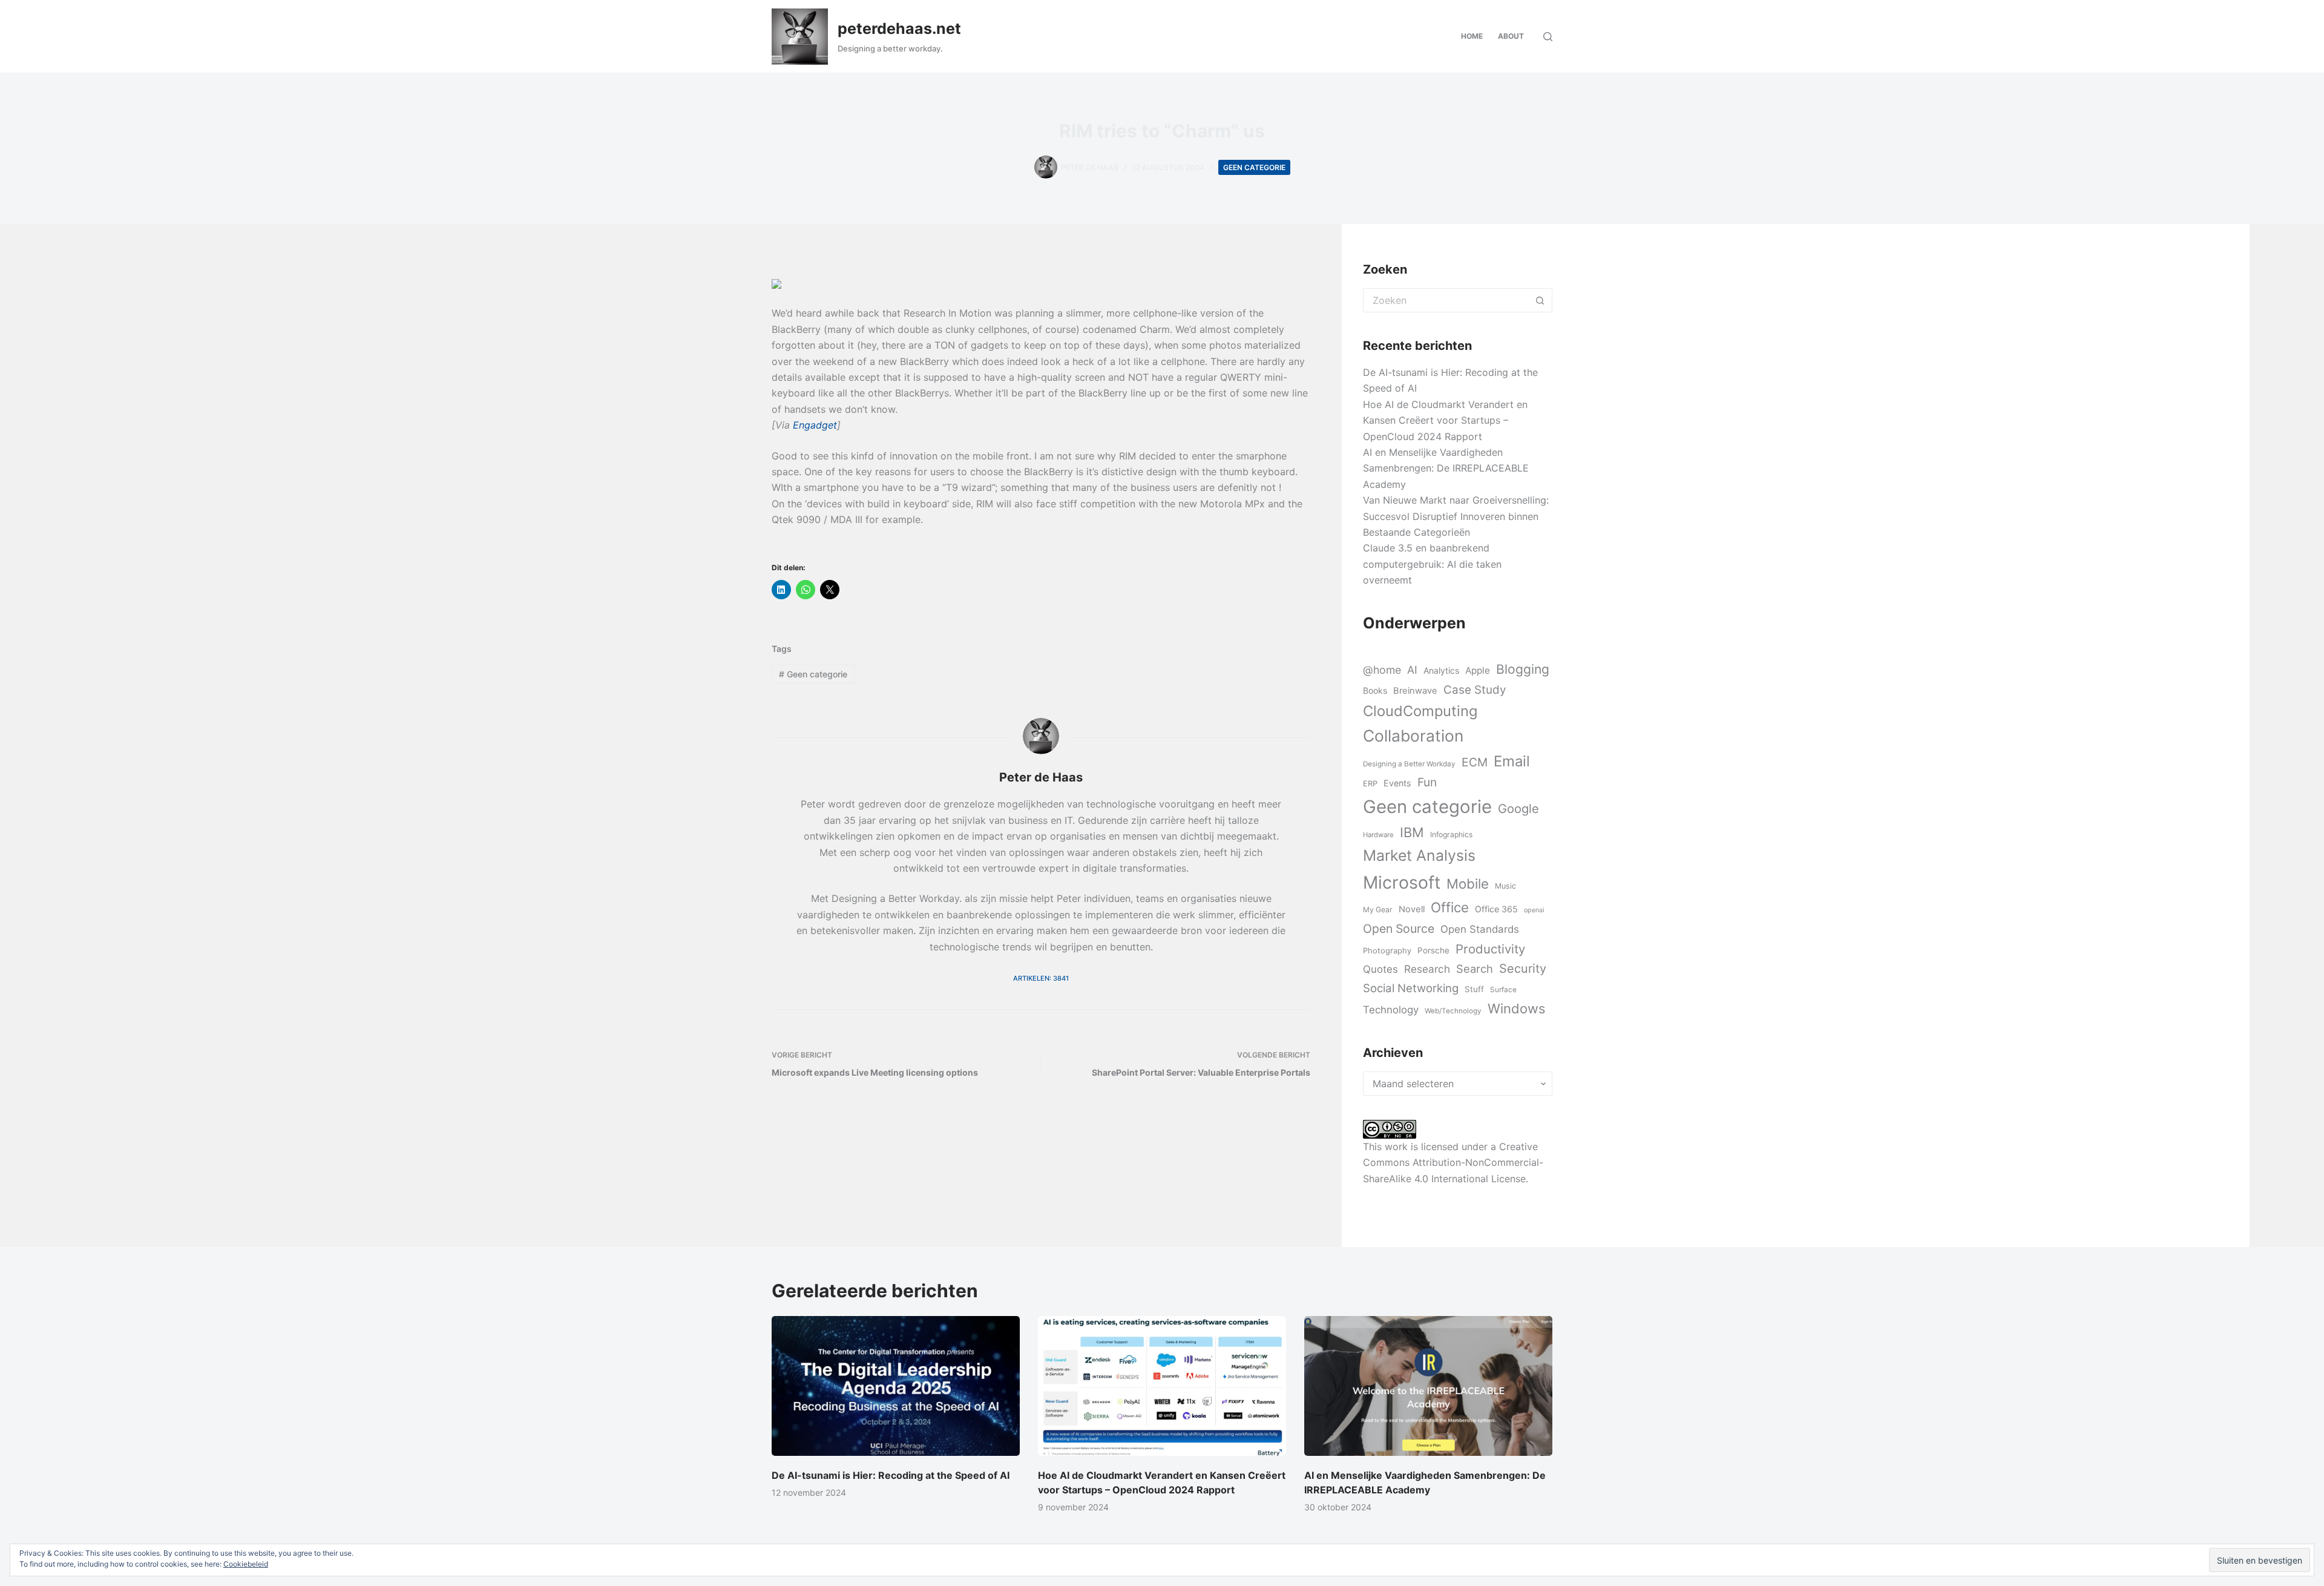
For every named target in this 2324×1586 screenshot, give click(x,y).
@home (1382, 670)
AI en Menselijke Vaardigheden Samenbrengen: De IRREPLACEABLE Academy (1446, 468)
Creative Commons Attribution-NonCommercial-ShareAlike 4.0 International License (1453, 1163)
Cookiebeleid (246, 1564)
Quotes (1380, 969)
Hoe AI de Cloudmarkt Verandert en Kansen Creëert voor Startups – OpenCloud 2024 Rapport (1445, 420)
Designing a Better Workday (1409, 764)
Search (1475, 969)
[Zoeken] (1548, 37)
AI (1412, 670)
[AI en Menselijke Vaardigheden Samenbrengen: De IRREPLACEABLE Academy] (1428, 1386)
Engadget (815, 425)
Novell (1412, 909)
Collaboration (1413, 735)
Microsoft (1402, 882)
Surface (1503, 990)
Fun (1427, 782)
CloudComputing (1420, 711)
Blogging (1523, 669)
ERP (1370, 783)
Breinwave (1415, 691)
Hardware (1378, 835)
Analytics (1441, 670)
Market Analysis (1419, 855)
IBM (1412, 832)
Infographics (1451, 834)
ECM (1475, 762)
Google (1518, 808)
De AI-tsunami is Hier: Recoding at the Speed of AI (891, 1475)
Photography (1387, 950)
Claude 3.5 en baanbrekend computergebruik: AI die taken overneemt (1432, 564)
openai (1534, 910)
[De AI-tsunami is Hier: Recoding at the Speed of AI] (896, 1386)
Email (1512, 761)
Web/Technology (1453, 1011)
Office (1450, 907)
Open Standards (1480, 929)
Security (1523, 969)
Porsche (1433, 950)
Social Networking (1411, 988)
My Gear (1378, 910)
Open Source (1399, 929)
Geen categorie (1254, 167)
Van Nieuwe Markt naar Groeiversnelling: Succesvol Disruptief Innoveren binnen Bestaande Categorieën (1456, 516)
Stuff (1474, 989)
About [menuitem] (1511, 36)
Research (1427, 969)
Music (1505, 886)
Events (1397, 783)
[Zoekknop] (1540, 300)
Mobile (1468, 883)
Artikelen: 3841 (1041, 978)
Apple (1478, 670)
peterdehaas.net (899, 28)
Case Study (1475, 690)
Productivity (1490, 949)
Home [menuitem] (1472, 36)
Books (1375, 690)
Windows (1516, 1009)
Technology (1391, 1010)
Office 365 (1496, 909)
